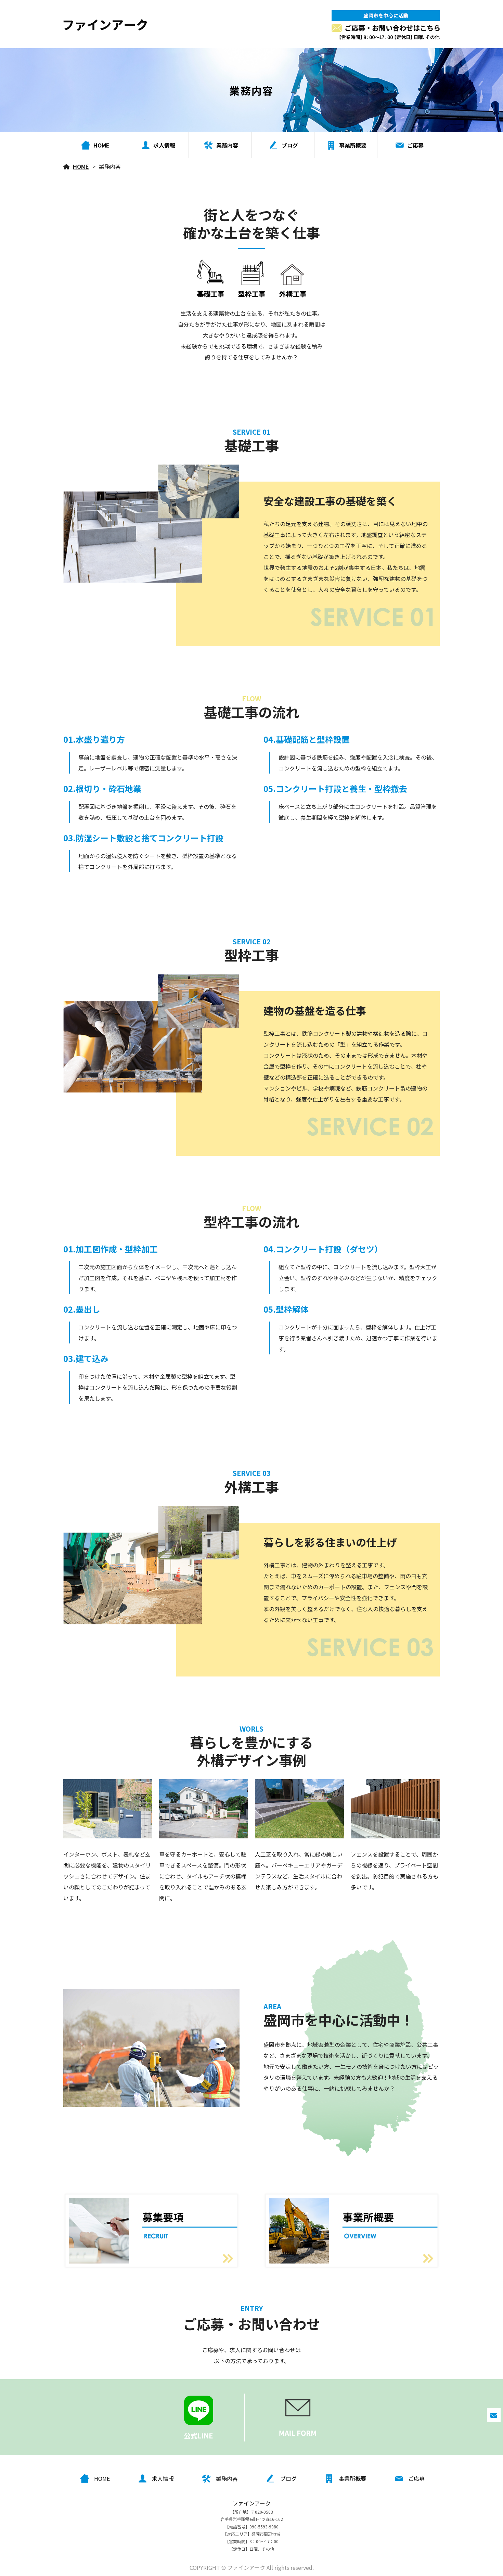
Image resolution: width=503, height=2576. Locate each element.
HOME (81, 166)
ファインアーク (252, 2503)
